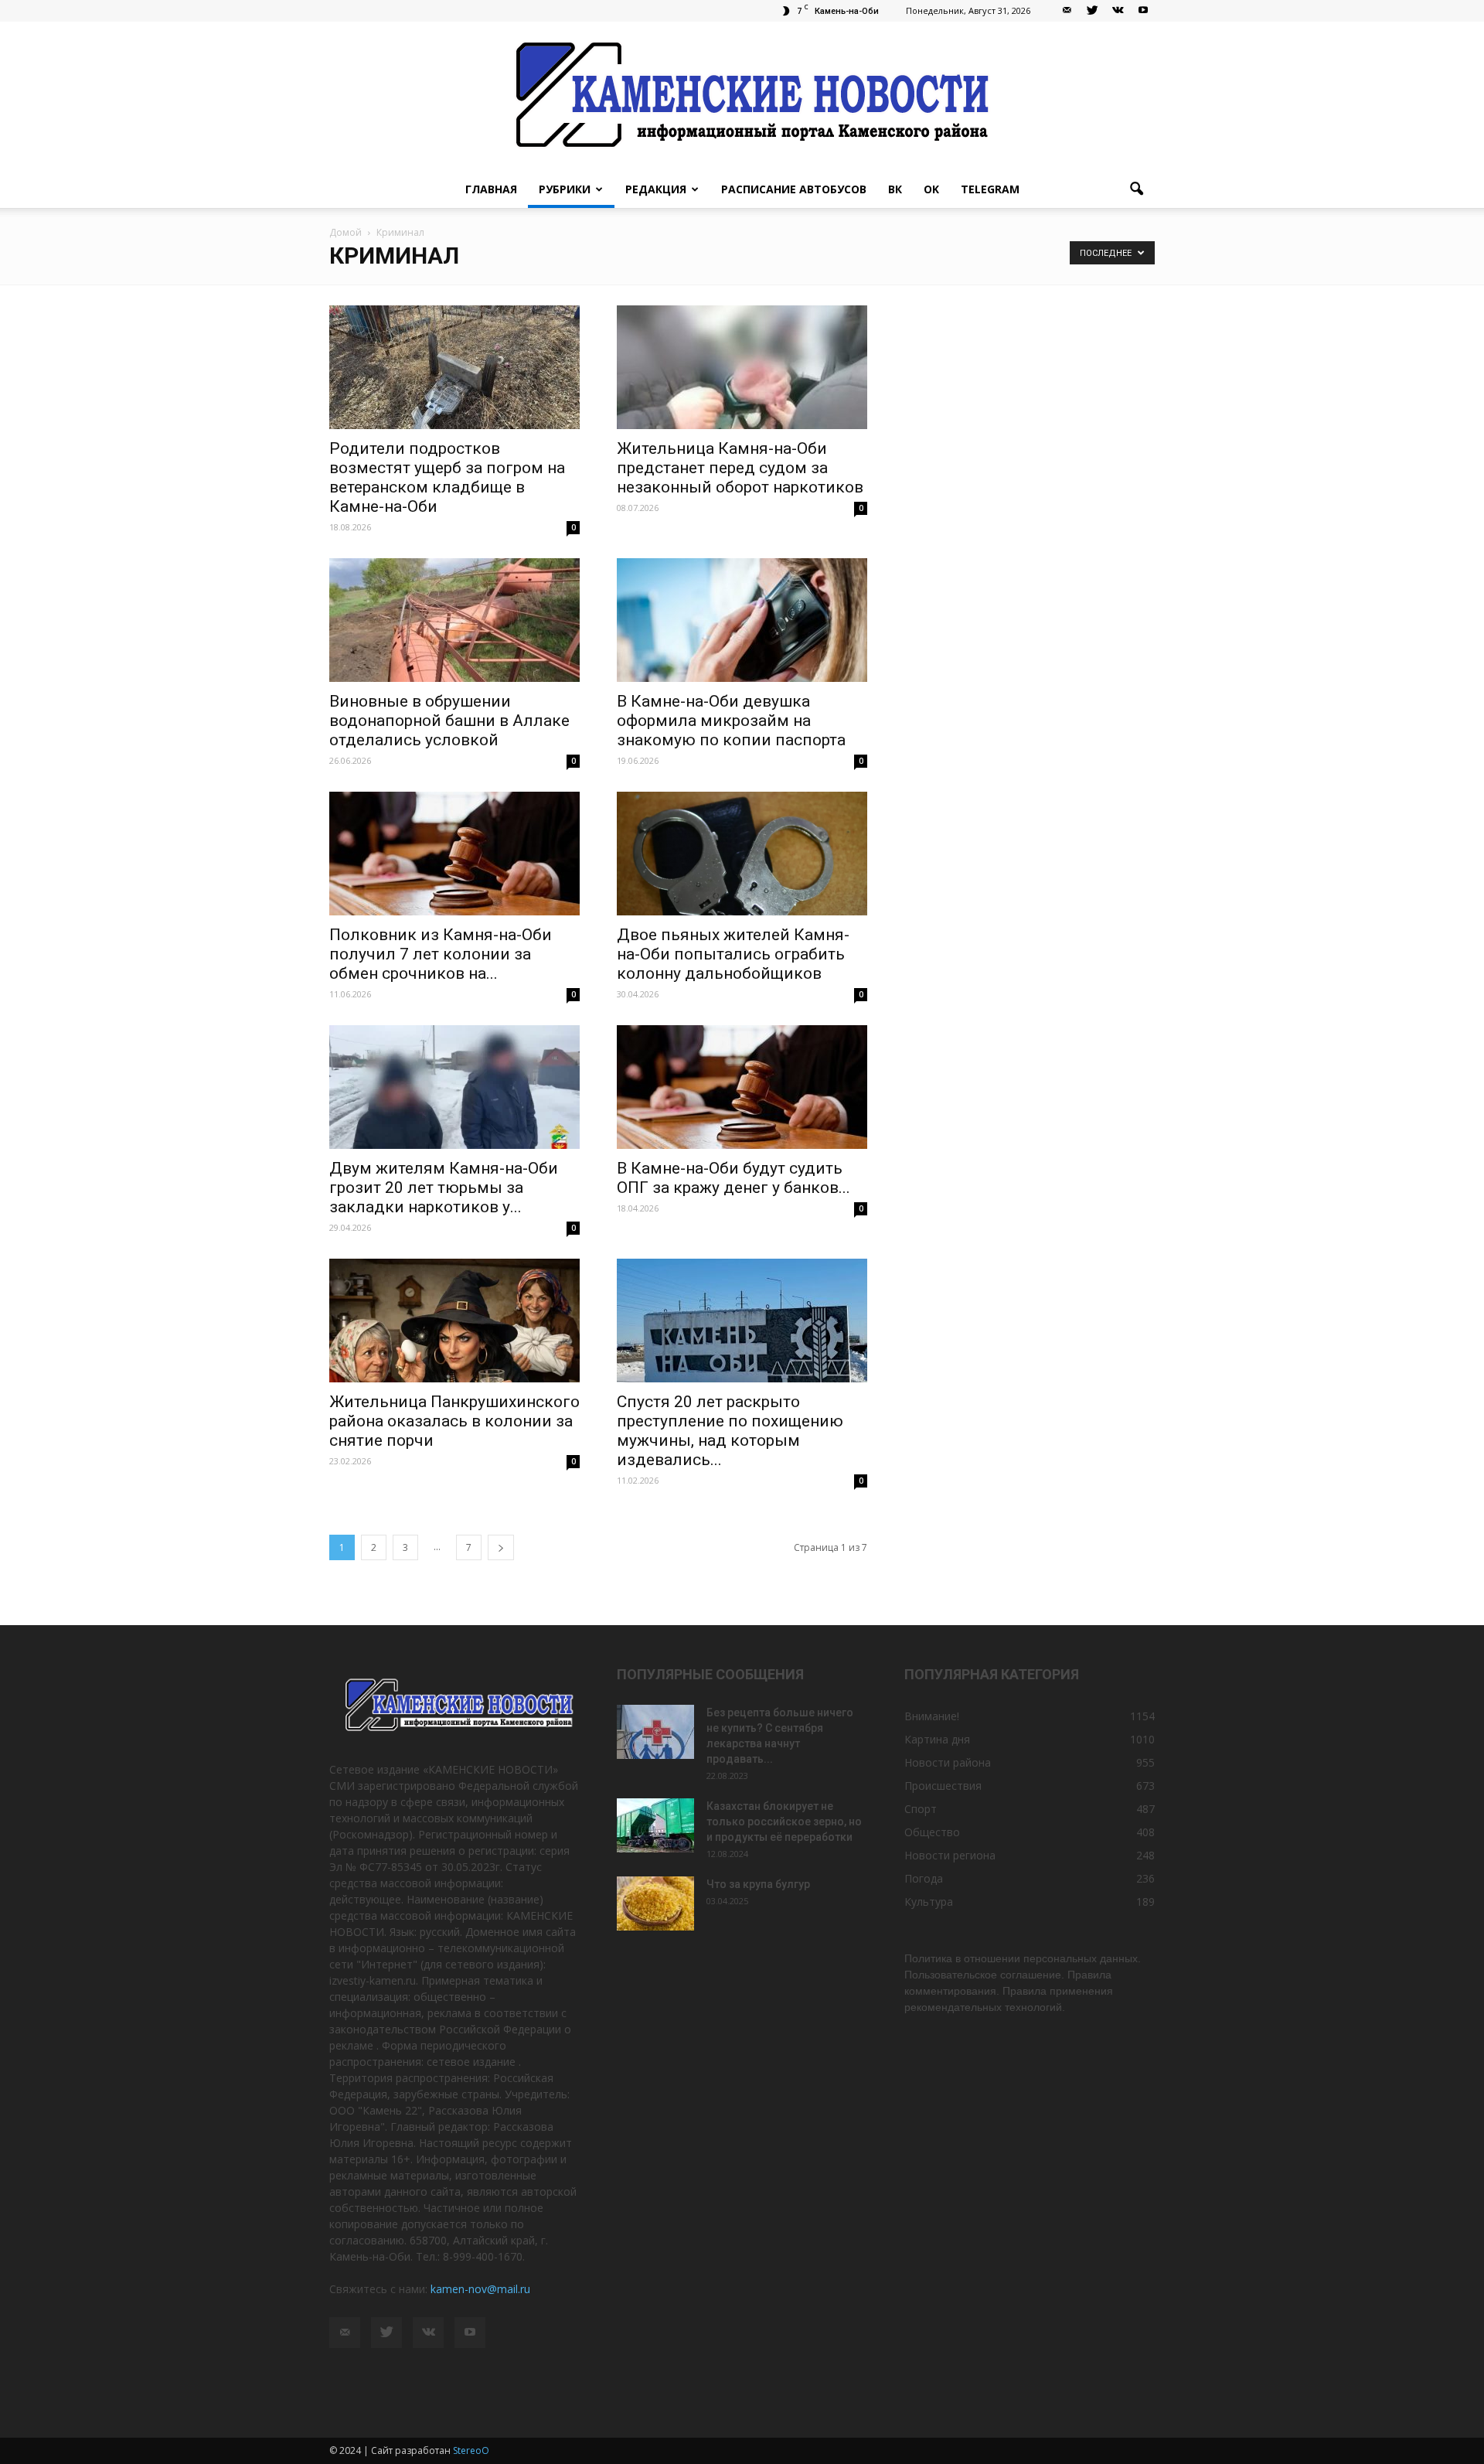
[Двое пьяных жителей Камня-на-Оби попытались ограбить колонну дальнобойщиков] (742, 854)
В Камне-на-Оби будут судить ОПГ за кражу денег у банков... (733, 1178)
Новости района (948, 1762)
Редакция (656, 189)
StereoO (471, 2450)
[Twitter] (1092, 11)
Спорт (921, 1809)
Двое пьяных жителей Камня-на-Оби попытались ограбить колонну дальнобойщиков (733, 954)
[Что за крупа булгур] (655, 1903)
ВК (895, 189)
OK (931, 189)
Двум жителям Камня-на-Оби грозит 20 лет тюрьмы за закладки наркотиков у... (444, 1188)
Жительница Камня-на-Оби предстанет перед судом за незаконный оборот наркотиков (740, 468)
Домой (345, 232)
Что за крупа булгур (758, 1884)
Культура (929, 1902)
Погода (924, 1878)
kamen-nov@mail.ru (480, 2289)
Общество (932, 1832)
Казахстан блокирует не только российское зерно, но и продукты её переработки (784, 1822)
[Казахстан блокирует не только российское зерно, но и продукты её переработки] (655, 1825)
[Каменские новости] (742, 96)
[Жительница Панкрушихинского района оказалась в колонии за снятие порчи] (454, 1321)
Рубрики (565, 189)
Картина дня (937, 1739)
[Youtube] (1143, 11)
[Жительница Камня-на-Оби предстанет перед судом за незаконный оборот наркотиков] (742, 367)
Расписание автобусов (794, 189)
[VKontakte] (1118, 11)
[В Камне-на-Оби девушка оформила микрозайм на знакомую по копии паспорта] (742, 620)
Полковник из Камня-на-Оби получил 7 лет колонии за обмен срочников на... (441, 954)
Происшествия (943, 1786)
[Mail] (1067, 11)
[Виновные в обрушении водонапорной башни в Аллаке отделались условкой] (454, 620)
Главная (491, 189)
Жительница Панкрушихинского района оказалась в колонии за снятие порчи (454, 1421)
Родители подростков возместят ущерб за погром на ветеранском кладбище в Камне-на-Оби (447, 477)
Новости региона (950, 1855)
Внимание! (932, 1716)
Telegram (990, 189)
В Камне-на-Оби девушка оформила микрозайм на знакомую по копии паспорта (731, 721)
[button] (1136, 189)
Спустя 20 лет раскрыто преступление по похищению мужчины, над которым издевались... (730, 1431)
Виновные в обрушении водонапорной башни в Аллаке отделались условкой (449, 721)
